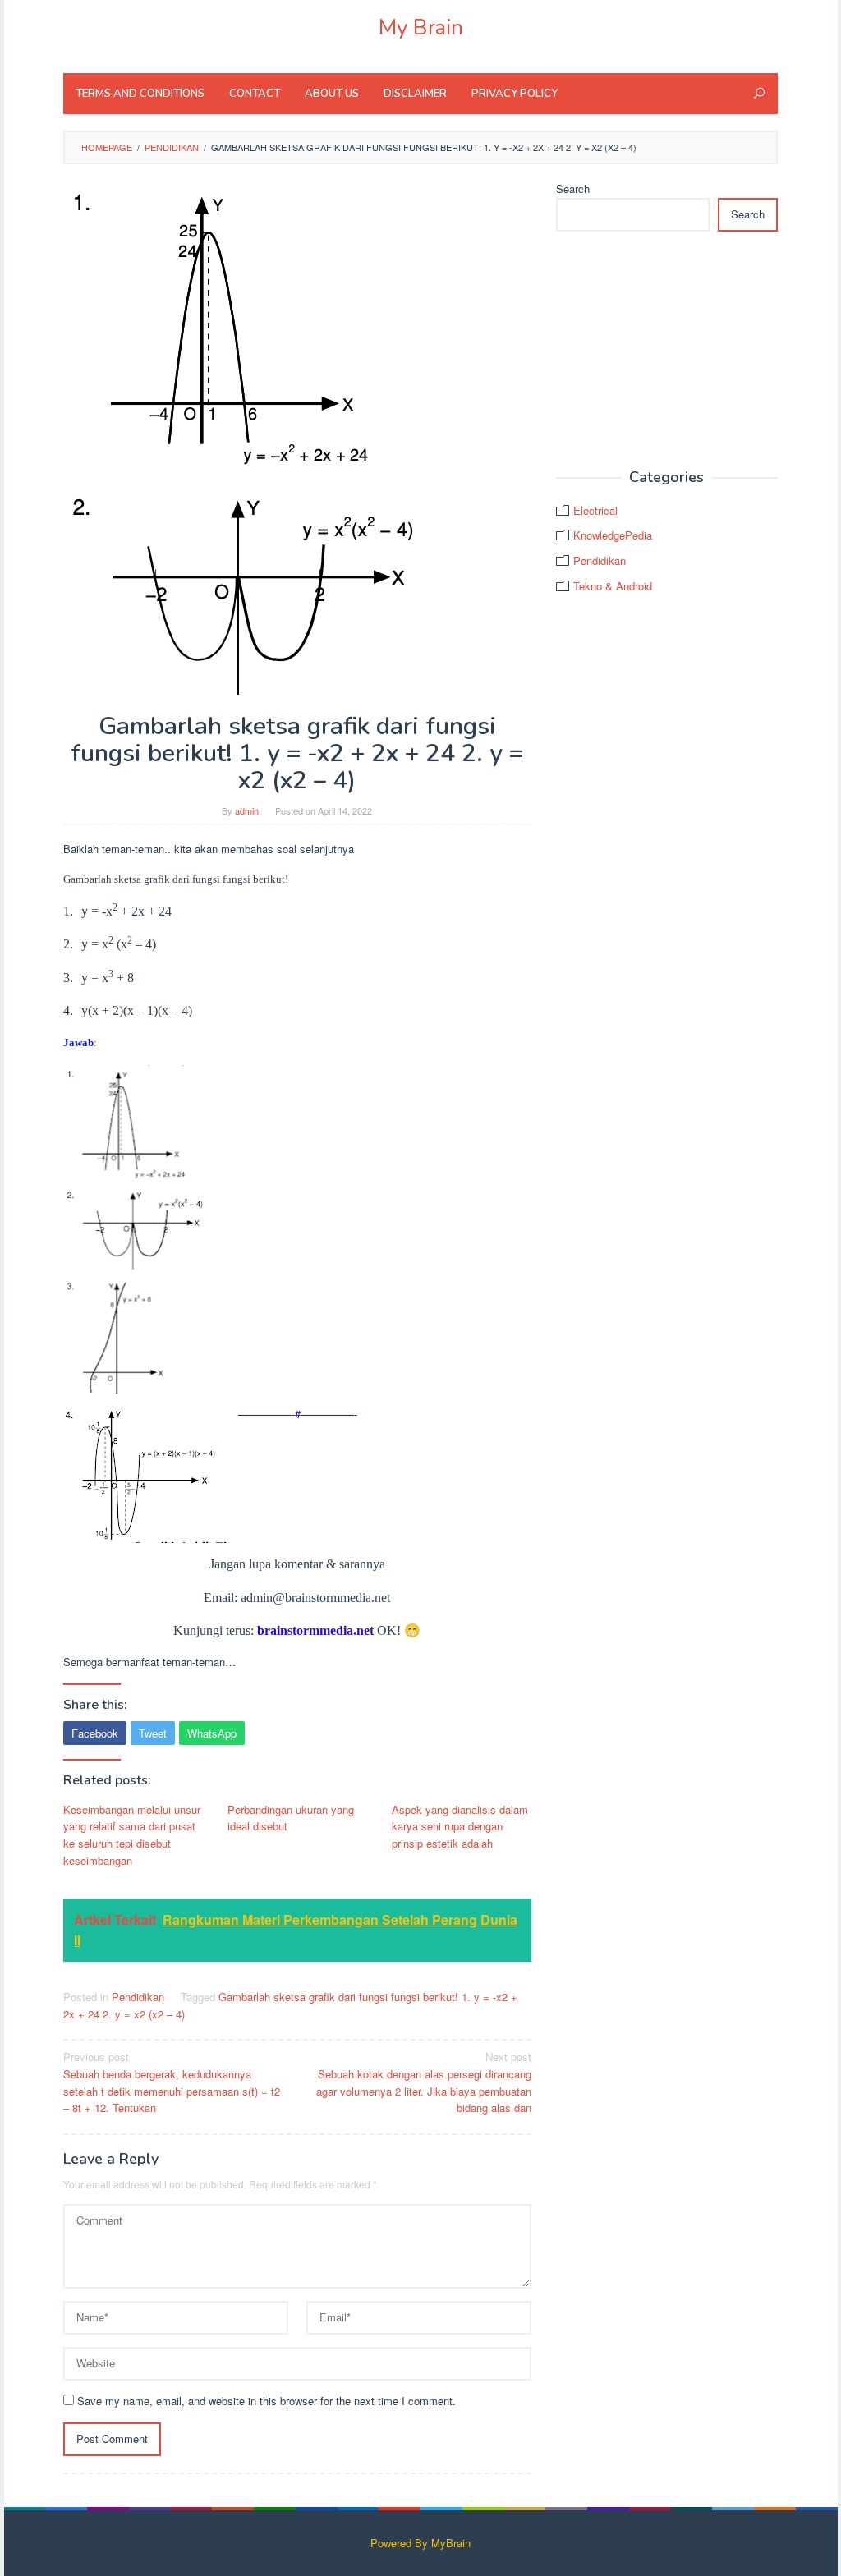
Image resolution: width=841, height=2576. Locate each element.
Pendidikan (138, 1997)
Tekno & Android (613, 586)
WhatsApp (212, 1733)
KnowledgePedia (613, 535)
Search (573, 188)
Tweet (153, 1733)
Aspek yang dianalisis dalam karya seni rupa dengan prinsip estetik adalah (460, 1827)
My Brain (421, 28)
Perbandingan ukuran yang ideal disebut (291, 1818)
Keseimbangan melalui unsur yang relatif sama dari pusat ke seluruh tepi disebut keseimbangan (132, 1835)
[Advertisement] (667, 351)
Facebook (95, 1733)
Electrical (595, 510)
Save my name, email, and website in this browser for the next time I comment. (267, 2401)
